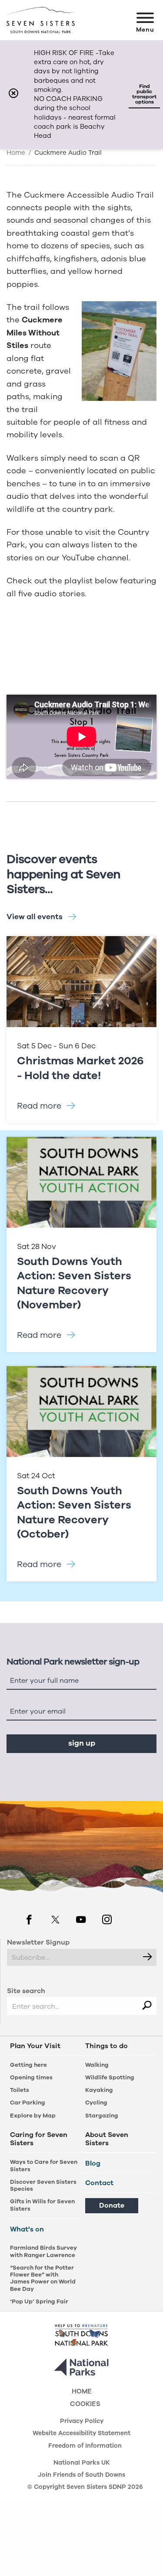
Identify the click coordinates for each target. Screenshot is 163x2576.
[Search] (147, 2006)
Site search (26, 1991)
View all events (35, 917)
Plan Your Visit (35, 2046)
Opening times (31, 2077)
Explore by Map (33, 2116)
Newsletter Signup (38, 1942)
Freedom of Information (85, 2446)
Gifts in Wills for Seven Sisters (42, 2205)
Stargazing (102, 2116)
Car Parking (28, 2103)
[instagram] (107, 1921)
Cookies (85, 2405)
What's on (27, 2229)
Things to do (106, 2046)
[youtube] (81, 1921)
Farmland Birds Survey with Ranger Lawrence (43, 2251)
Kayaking (99, 2090)
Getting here (28, 2065)
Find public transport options (144, 94)
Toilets (20, 2090)
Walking (97, 2065)
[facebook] (29, 1921)
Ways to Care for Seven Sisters (44, 2165)
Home (16, 153)
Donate (112, 2205)
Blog (93, 2163)
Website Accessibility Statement (81, 2434)
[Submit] (148, 1957)
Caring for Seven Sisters (39, 2139)
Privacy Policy (82, 2422)
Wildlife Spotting (110, 2077)
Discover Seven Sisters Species (43, 2185)
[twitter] (55, 1921)
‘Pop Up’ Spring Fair (39, 2301)
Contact (99, 2183)
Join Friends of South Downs (81, 2475)
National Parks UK (82, 2463)
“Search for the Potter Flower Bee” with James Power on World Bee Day (43, 2278)
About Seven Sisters (107, 2139)
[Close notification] (13, 94)
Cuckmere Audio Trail (68, 153)
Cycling (96, 2103)
